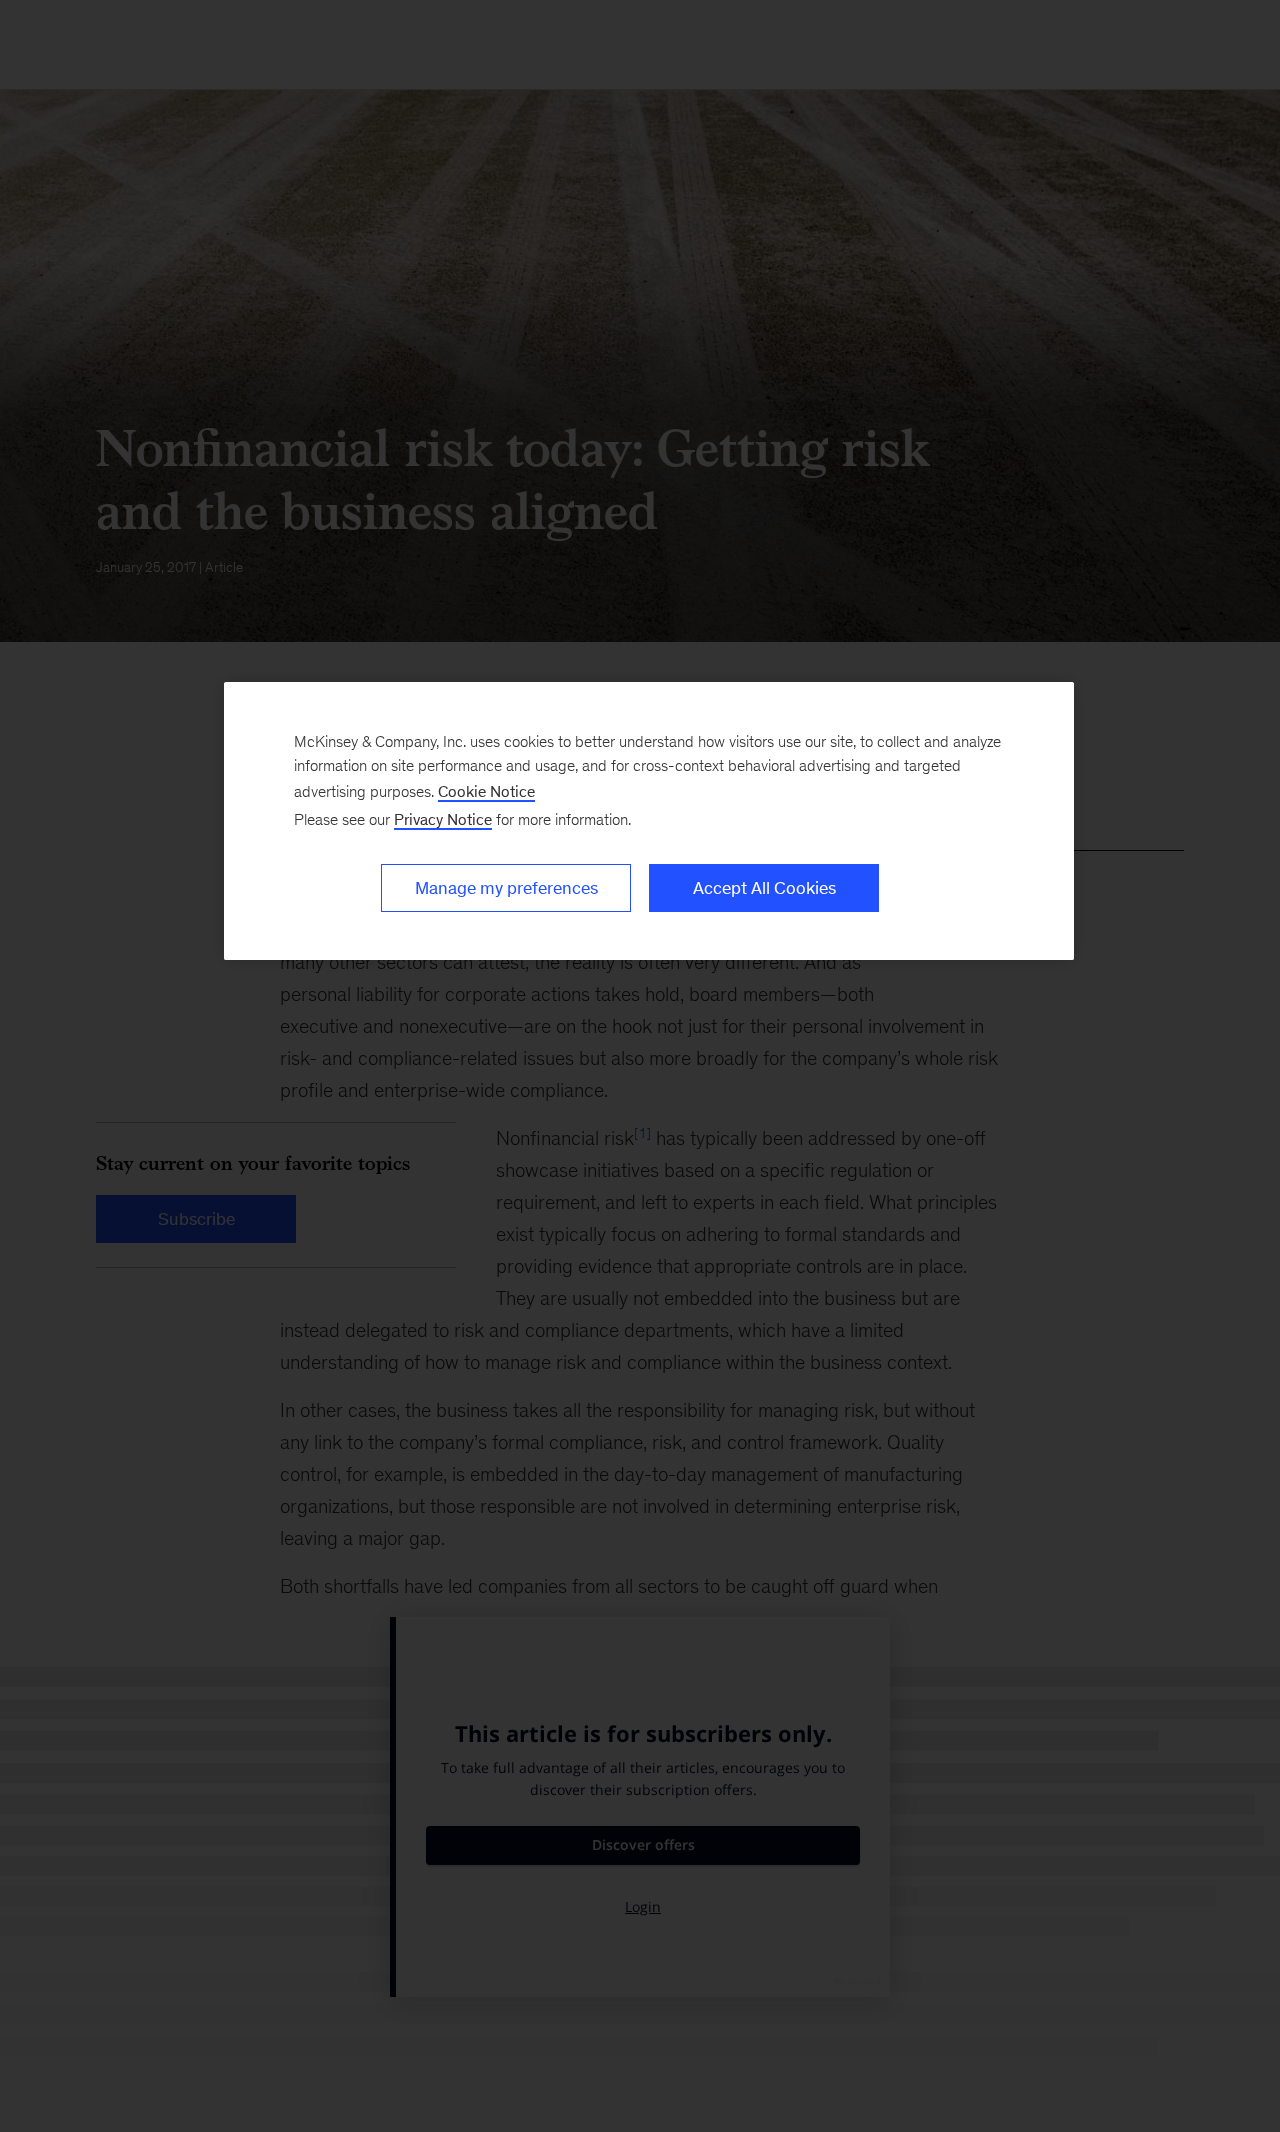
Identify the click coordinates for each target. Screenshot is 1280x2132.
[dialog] (649, 821)
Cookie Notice (486, 791)
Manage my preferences (506, 888)
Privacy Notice (443, 819)
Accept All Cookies (764, 888)
